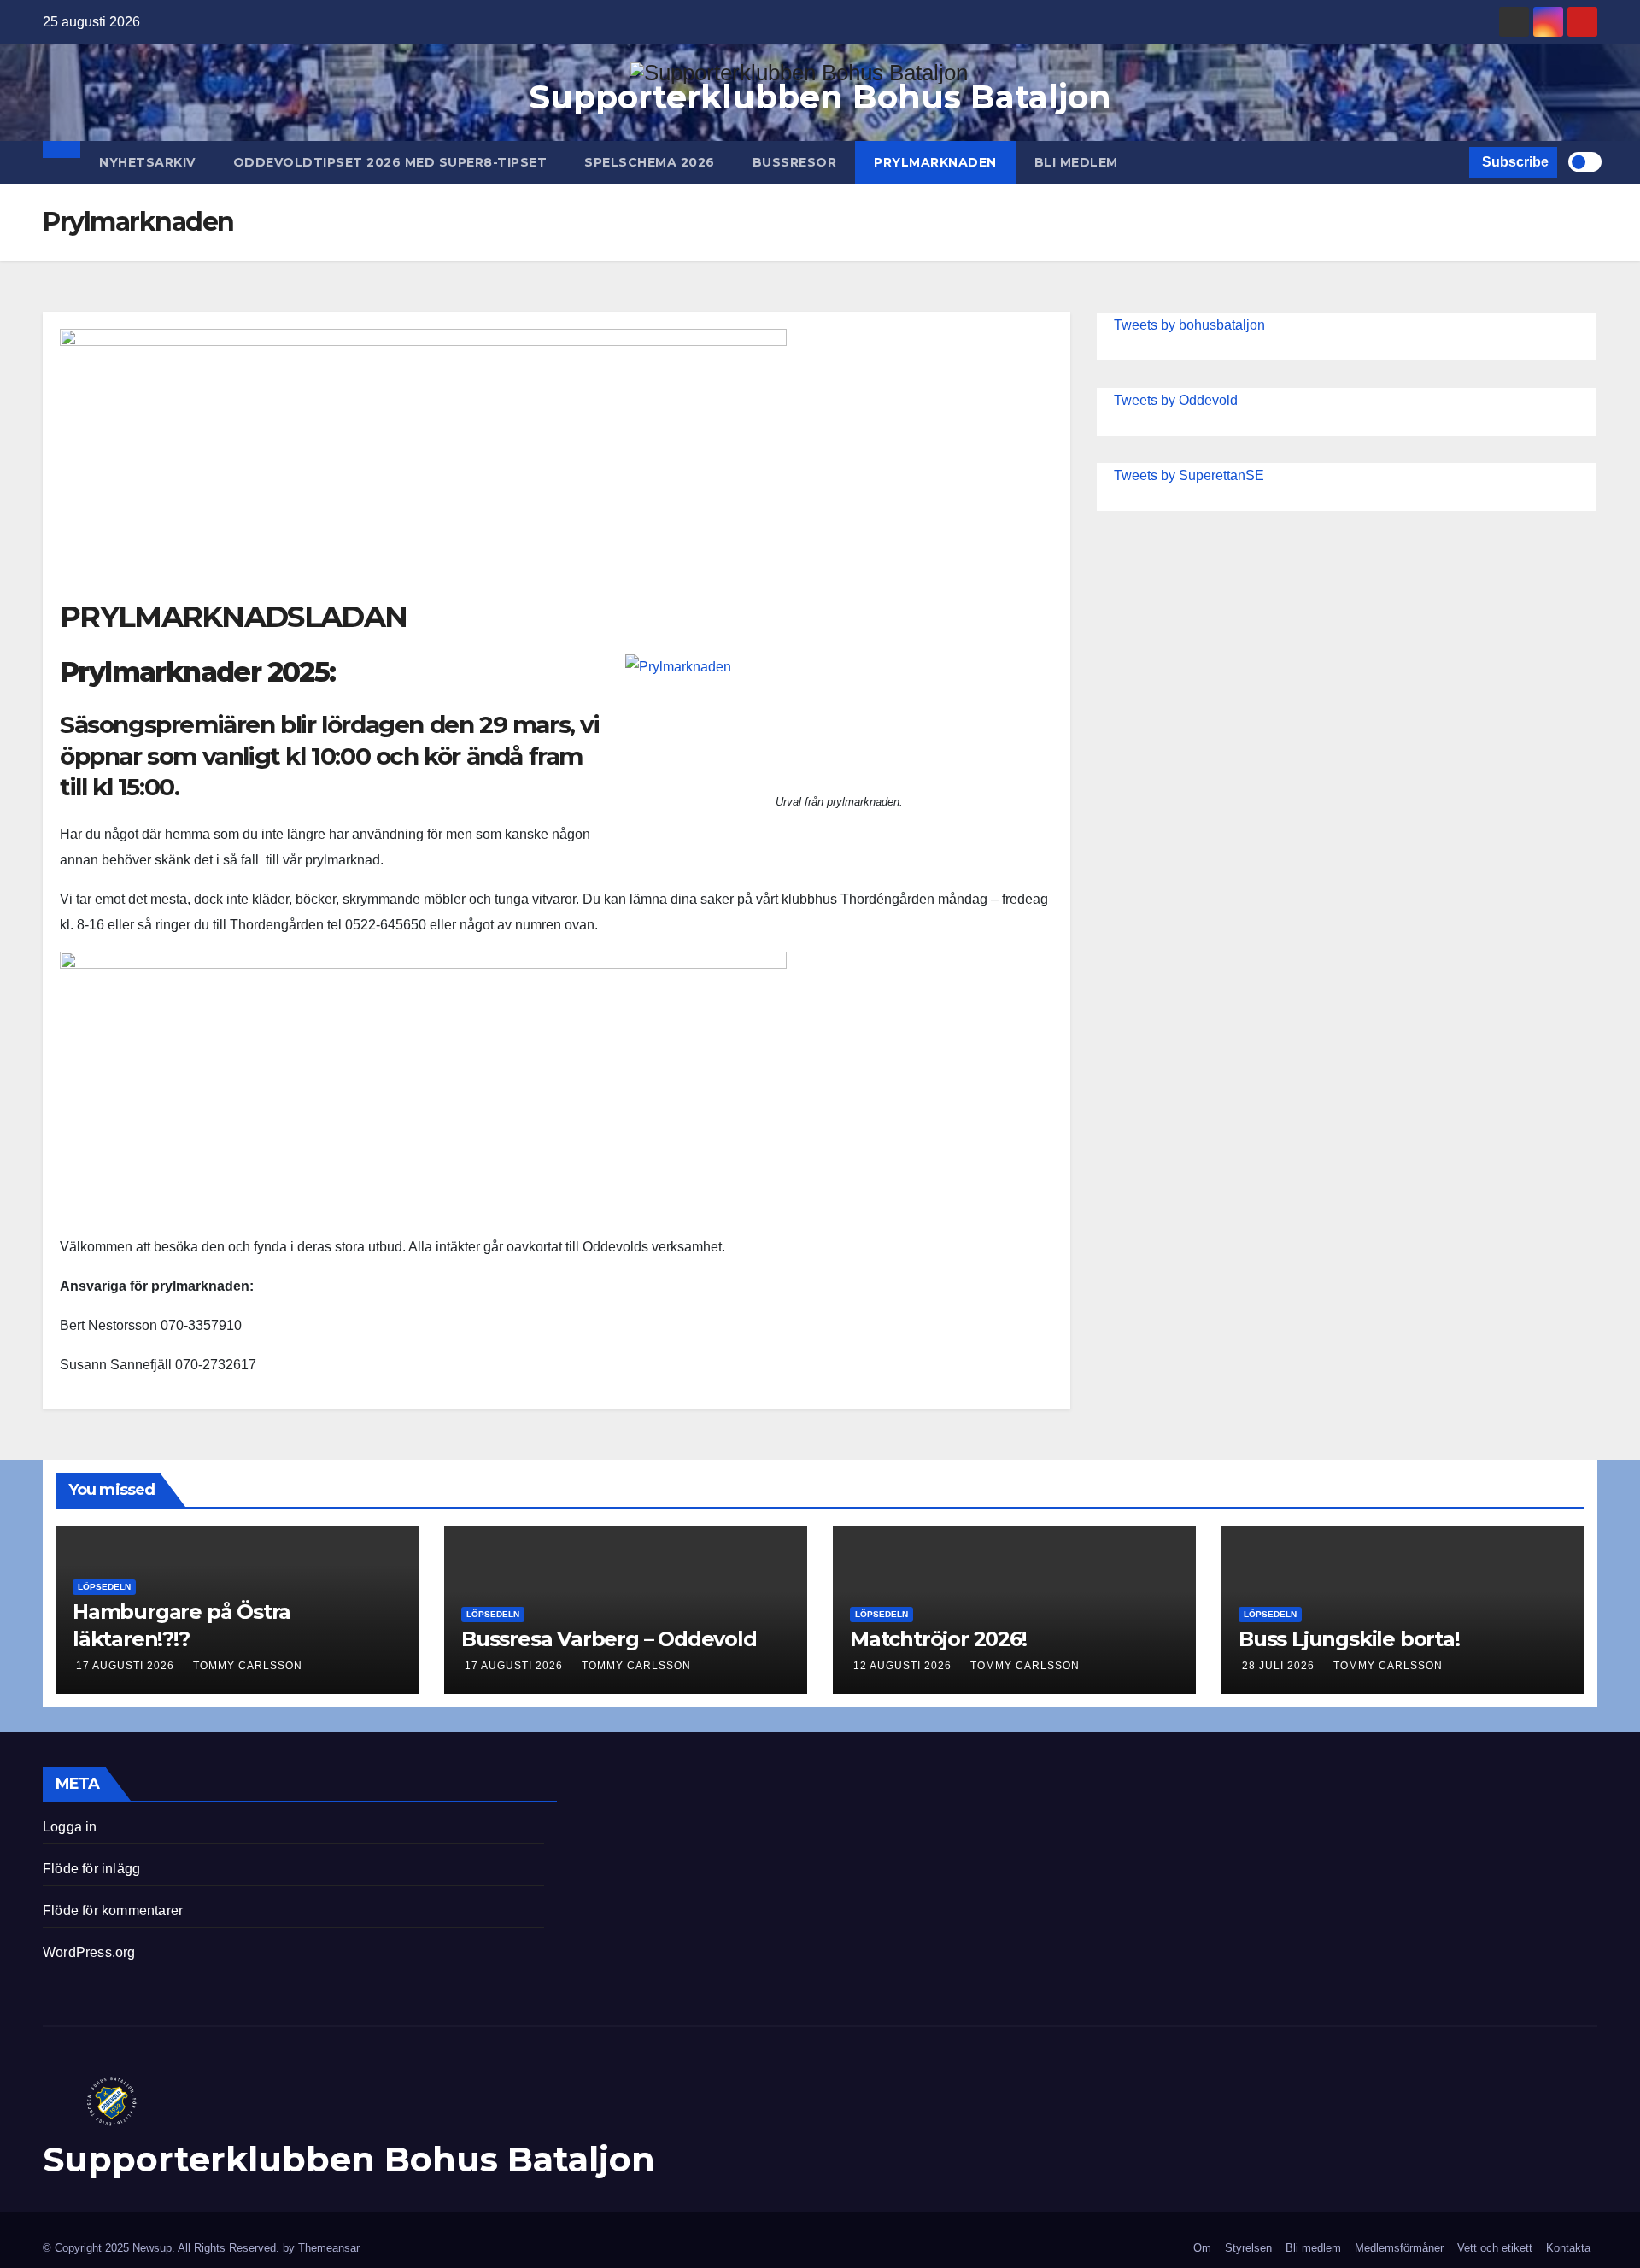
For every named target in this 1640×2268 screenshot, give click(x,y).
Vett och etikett (1495, 2248)
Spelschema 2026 (650, 162)
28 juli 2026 (1280, 1666)
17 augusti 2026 (127, 1666)
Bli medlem (1076, 162)
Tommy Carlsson (248, 1666)
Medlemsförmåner (1399, 2248)
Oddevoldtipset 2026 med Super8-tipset (390, 162)
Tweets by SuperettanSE (1189, 475)
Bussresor (795, 162)
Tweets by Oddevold (1176, 400)
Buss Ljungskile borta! (1349, 1639)
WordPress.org (89, 1952)
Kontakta (1568, 2248)
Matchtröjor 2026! (938, 1639)
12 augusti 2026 (904, 1666)
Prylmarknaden (935, 162)
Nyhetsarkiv (147, 162)
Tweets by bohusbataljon (1189, 325)
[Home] (61, 149)
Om (1202, 2248)
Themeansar (329, 2248)
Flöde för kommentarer (113, 1911)
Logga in (70, 1827)
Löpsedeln (104, 1587)
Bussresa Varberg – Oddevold (609, 1639)
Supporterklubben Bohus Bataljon (820, 97)
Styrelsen (1248, 2248)
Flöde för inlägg (91, 1869)
